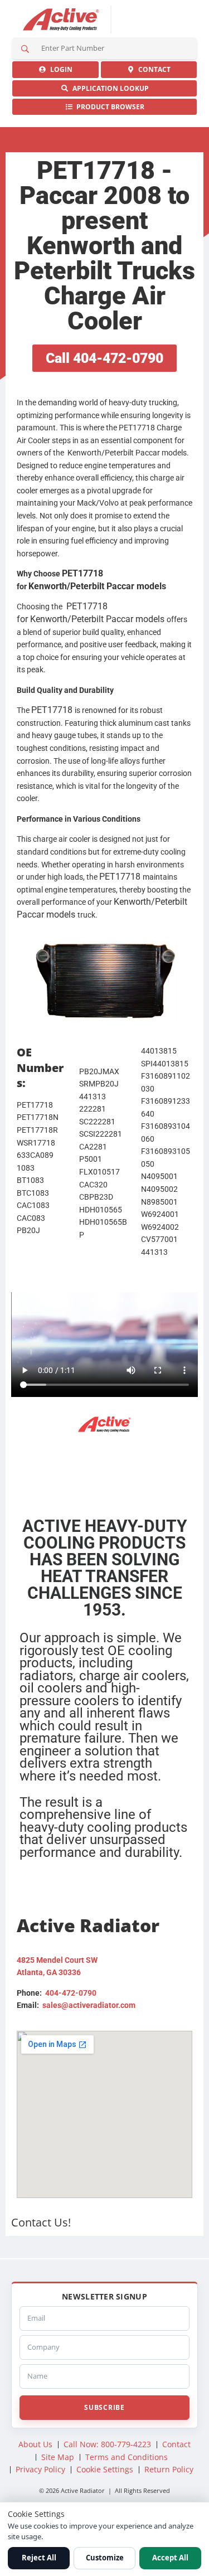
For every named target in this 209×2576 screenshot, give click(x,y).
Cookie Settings (105, 2469)
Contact (153, 69)
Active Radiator (61, 20)
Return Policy (169, 2469)
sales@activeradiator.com (89, 2005)
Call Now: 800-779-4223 (107, 2444)
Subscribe (104, 2407)
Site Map (58, 2457)
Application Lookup (109, 88)
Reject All (39, 2558)
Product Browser (109, 107)
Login (60, 69)
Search (25, 48)
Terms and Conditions (127, 2457)
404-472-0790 (71, 1993)
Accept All (170, 2558)
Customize (105, 2558)
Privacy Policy (40, 2469)
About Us (35, 2444)
